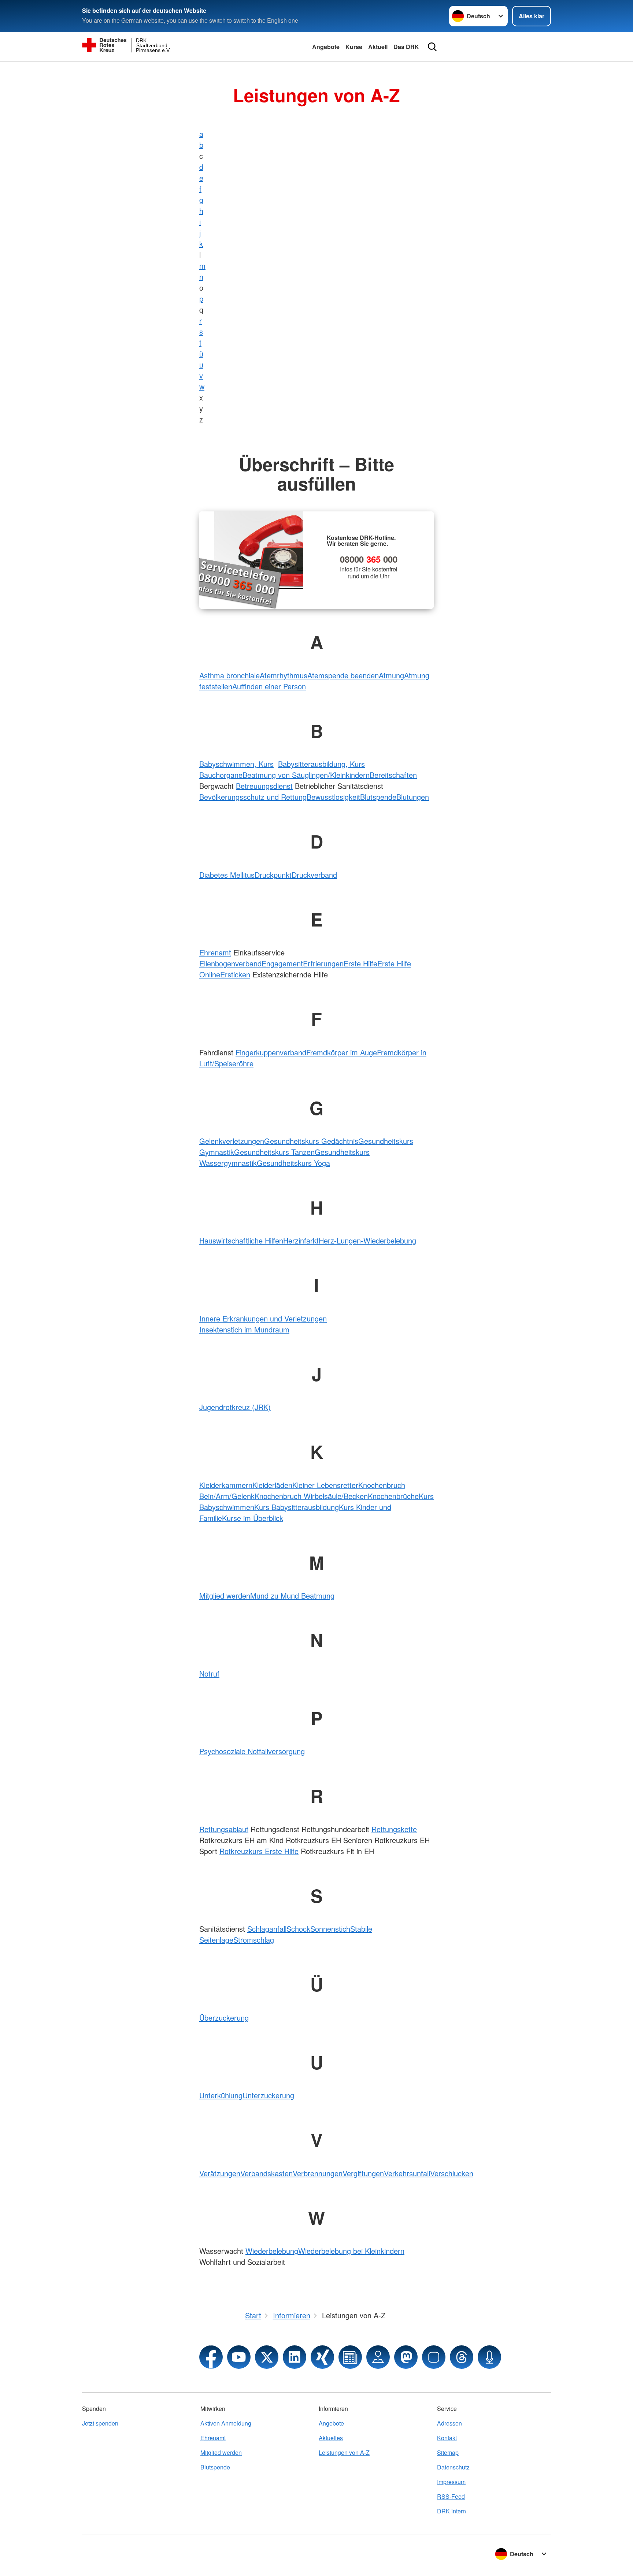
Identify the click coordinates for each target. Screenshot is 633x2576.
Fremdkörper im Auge (342, 1052)
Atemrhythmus (284, 675)
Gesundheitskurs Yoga (293, 1163)
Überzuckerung (224, 2018)
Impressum (451, 2482)
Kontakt (447, 2438)
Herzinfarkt (301, 1240)
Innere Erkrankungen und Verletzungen (263, 1318)
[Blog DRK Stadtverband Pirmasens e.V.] (350, 2357)
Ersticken (235, 974)
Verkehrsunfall (407, 2173)
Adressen (449, 2423)
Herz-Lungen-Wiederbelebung (367, 1240)
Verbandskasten (266, 2173)
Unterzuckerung (268, 2095)
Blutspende (378, 797)
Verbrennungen (318, 2173)
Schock (298, 1929)
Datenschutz (453, 2467)
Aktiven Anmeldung (226, 2423)
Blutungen (413, 797)
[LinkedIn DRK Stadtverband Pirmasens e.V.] (295, 2357)
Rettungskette (394, 1829)
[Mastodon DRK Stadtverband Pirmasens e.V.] (406, 2357)
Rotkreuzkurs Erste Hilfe (259, 1851)
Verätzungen (220, 2173)
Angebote (326, 47)
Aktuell (378, 47)
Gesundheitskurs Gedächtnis (311, 1141)
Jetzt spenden (100, 2423)
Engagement (282, 963)
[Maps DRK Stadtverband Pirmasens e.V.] (378, 2357)
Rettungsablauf (224, 1829)
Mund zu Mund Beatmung (292, 1595)
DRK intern (451, 2511)
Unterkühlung (221, 2095)
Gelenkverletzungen (232, 1141)
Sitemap (448, 2452)
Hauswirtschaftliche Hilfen (241, 1240)
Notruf (209, 1673)
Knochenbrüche (393, 1496)
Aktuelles (331, 2438)
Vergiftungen (363, 2173)
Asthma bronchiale (229, 675)
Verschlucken (452, 2173)
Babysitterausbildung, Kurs (321, 764)
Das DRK (406, 47)
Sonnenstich (330, 1929)
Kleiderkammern (226, 1485)
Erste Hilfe (360, 963)
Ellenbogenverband (230, 963)
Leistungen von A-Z (344, 2452)
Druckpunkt (273, 875)
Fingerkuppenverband (271, 1052)
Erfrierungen (323, 963)
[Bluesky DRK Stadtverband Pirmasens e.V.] (434, 2357)
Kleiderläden (272, 1485)
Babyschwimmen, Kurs (236, 764)
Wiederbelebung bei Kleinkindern (351, 2251)
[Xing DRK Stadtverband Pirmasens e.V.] (322, 2357)
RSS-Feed (451, 2496)
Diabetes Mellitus (227, 875)
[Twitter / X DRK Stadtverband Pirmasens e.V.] (267, 2357)
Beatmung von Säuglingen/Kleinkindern (306, 775)
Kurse (354, 47)
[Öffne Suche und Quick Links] (432, 47)
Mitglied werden (225, 1595)
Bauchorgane (221, 775)
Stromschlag (254, 1940)
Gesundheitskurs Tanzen (274, 1152)
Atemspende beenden (343, 675)
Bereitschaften (393, 775)
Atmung (391, 675)
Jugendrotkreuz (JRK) (235, 1407)
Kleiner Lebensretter (325, 1485)
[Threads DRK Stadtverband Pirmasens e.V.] (462, 2357)
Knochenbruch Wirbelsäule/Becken (311, 1496)
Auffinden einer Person (269, 686)
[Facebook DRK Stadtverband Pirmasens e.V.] (211, 2357)
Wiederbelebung (272, 2251)
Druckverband (314, 875)
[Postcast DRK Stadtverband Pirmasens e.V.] (489, 2357)
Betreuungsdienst (264, 786)
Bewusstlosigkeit (333, 797)
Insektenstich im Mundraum (244, 1329)
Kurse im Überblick (253, 1518)
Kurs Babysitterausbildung (297, 1507)
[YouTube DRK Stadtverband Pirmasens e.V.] (239, 2357)
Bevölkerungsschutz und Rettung (253, 797)
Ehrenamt (215, 952)
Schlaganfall (267, 1929)
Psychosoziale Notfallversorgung (252, 1751)
